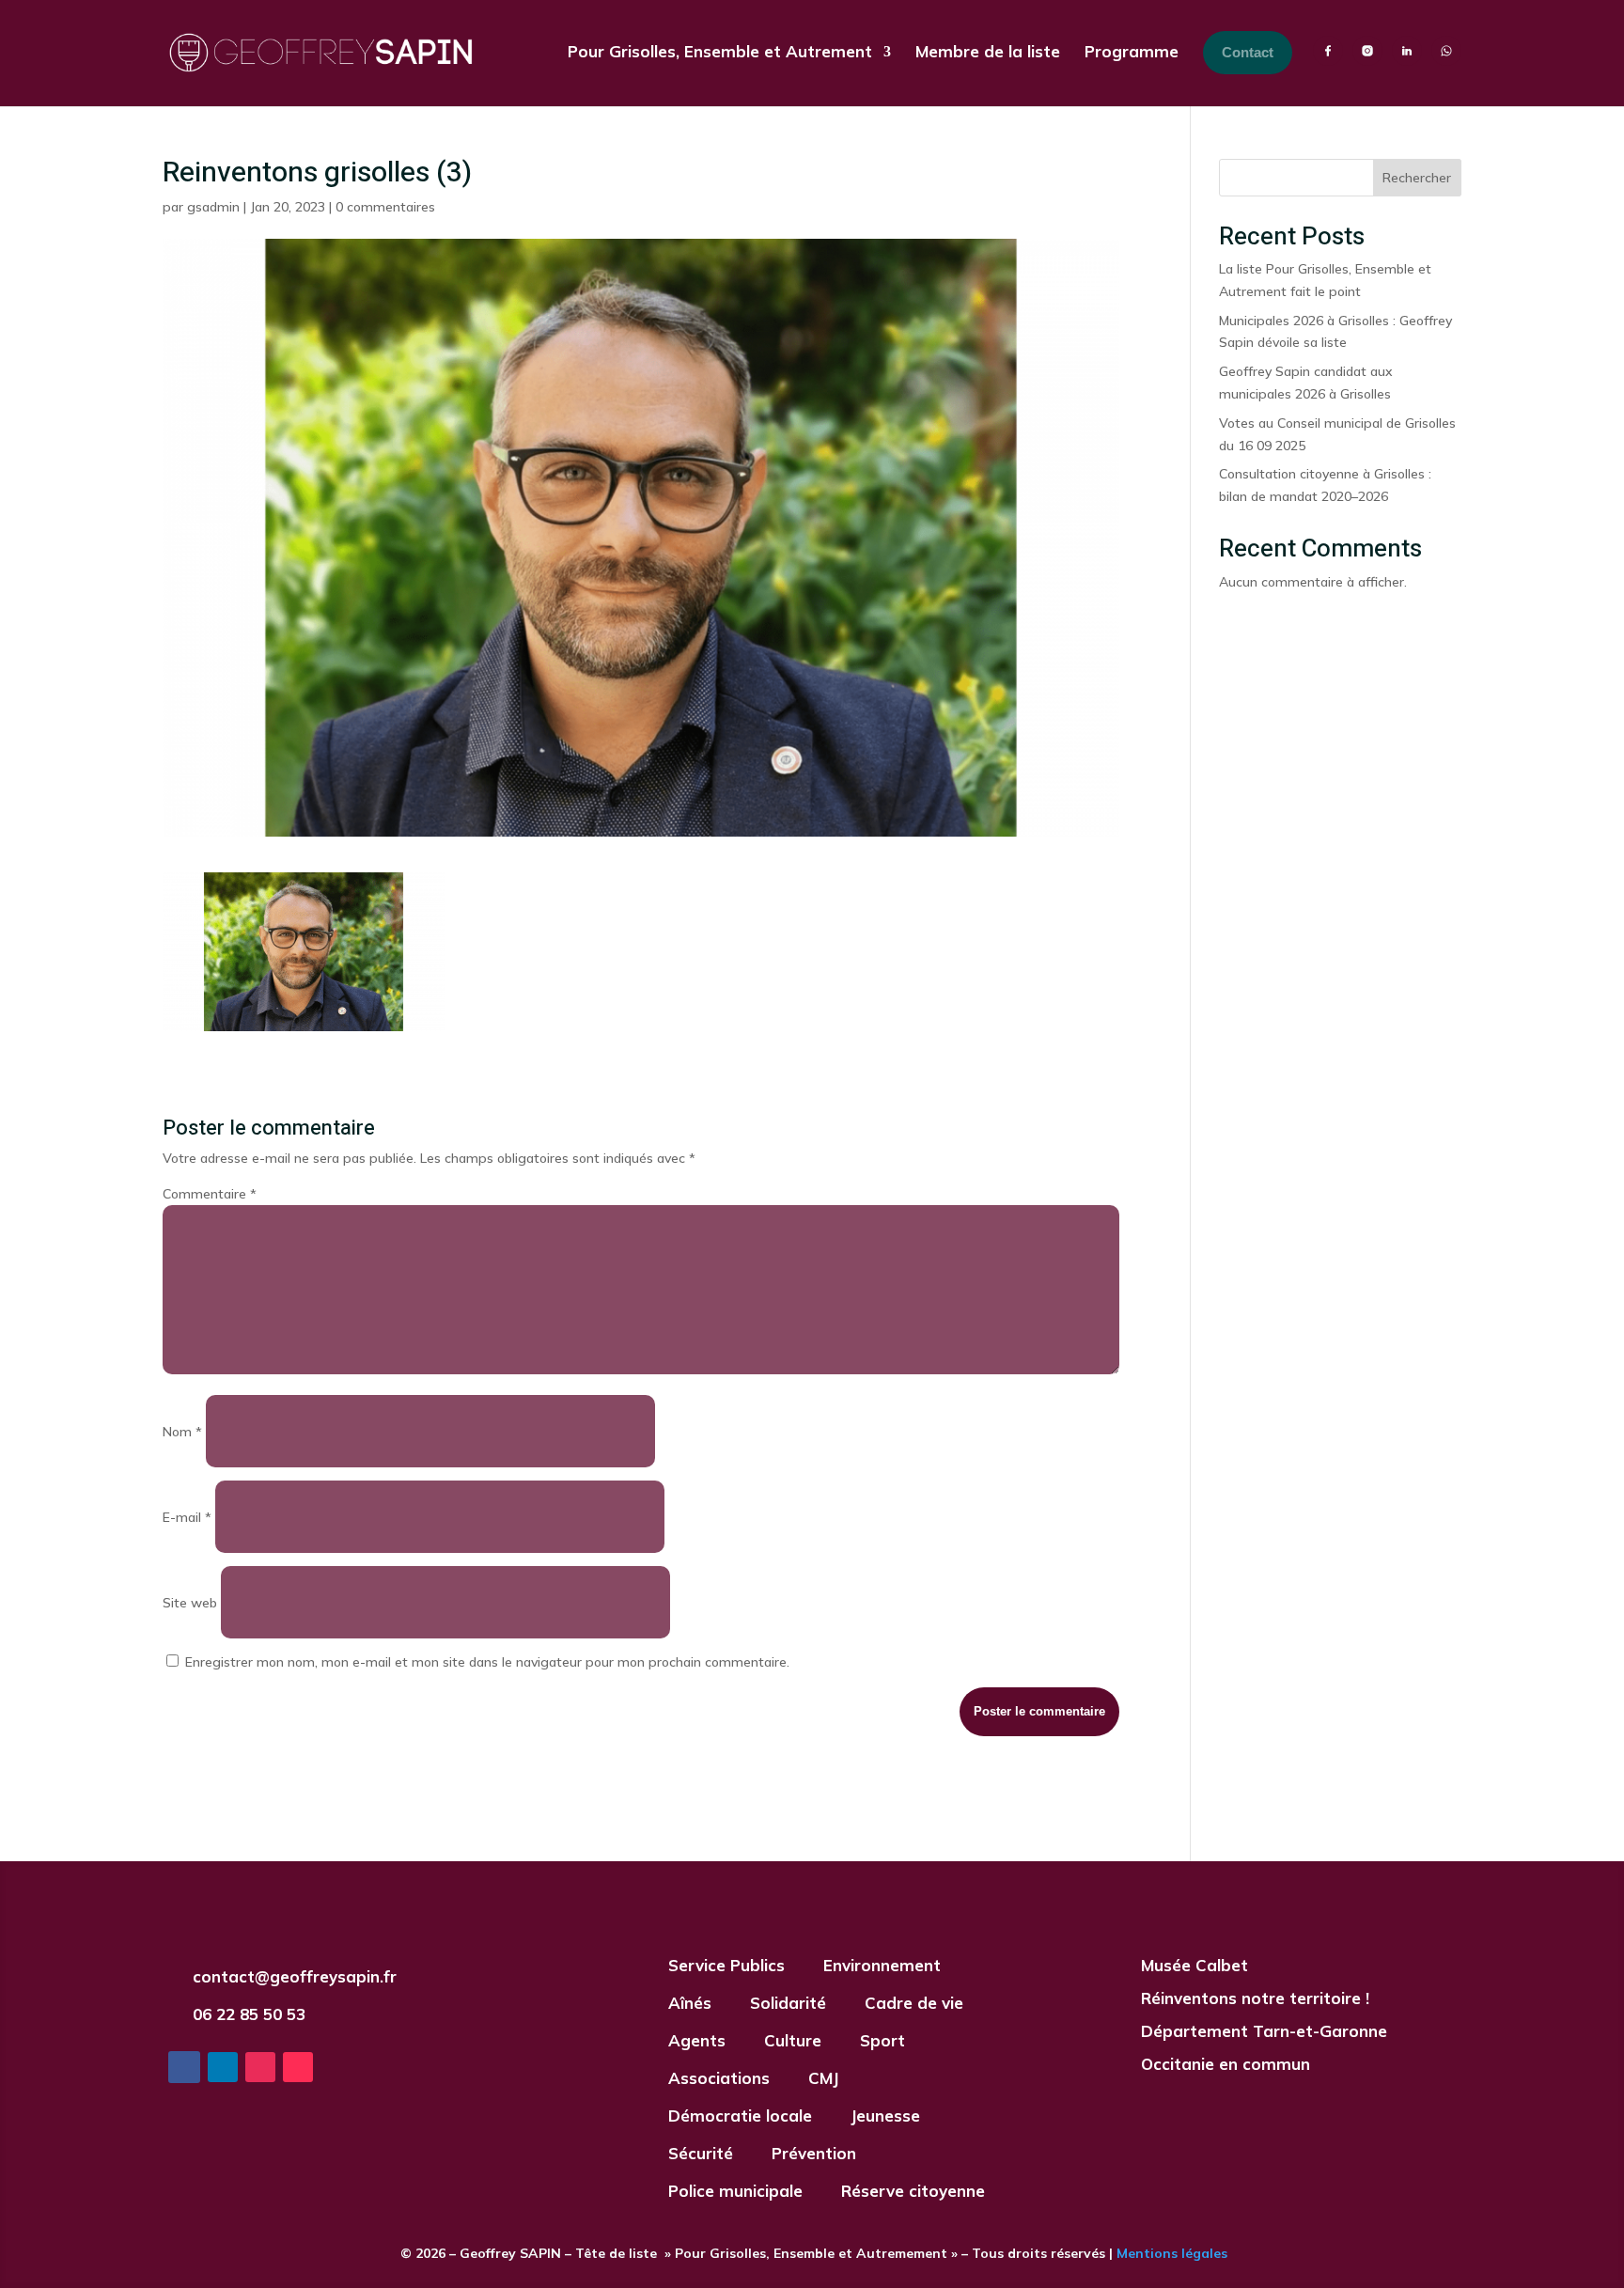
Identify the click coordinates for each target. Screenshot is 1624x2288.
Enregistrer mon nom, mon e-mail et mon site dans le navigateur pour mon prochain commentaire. (487, 1662)
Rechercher (1417, 178)
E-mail (187, 1517)
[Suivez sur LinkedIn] (223, 2067)
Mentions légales (1170, 2253)
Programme (1132, 51)
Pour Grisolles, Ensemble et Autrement (720, 51)
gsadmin (213, 207)
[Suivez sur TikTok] (298, 2067)
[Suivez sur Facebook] (184, 2067)
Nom (182, 1432)
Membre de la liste (988, 51)
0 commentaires (385, 207)
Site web (190, 1603)
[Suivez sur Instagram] (260, 2067)
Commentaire (210, 1194)
